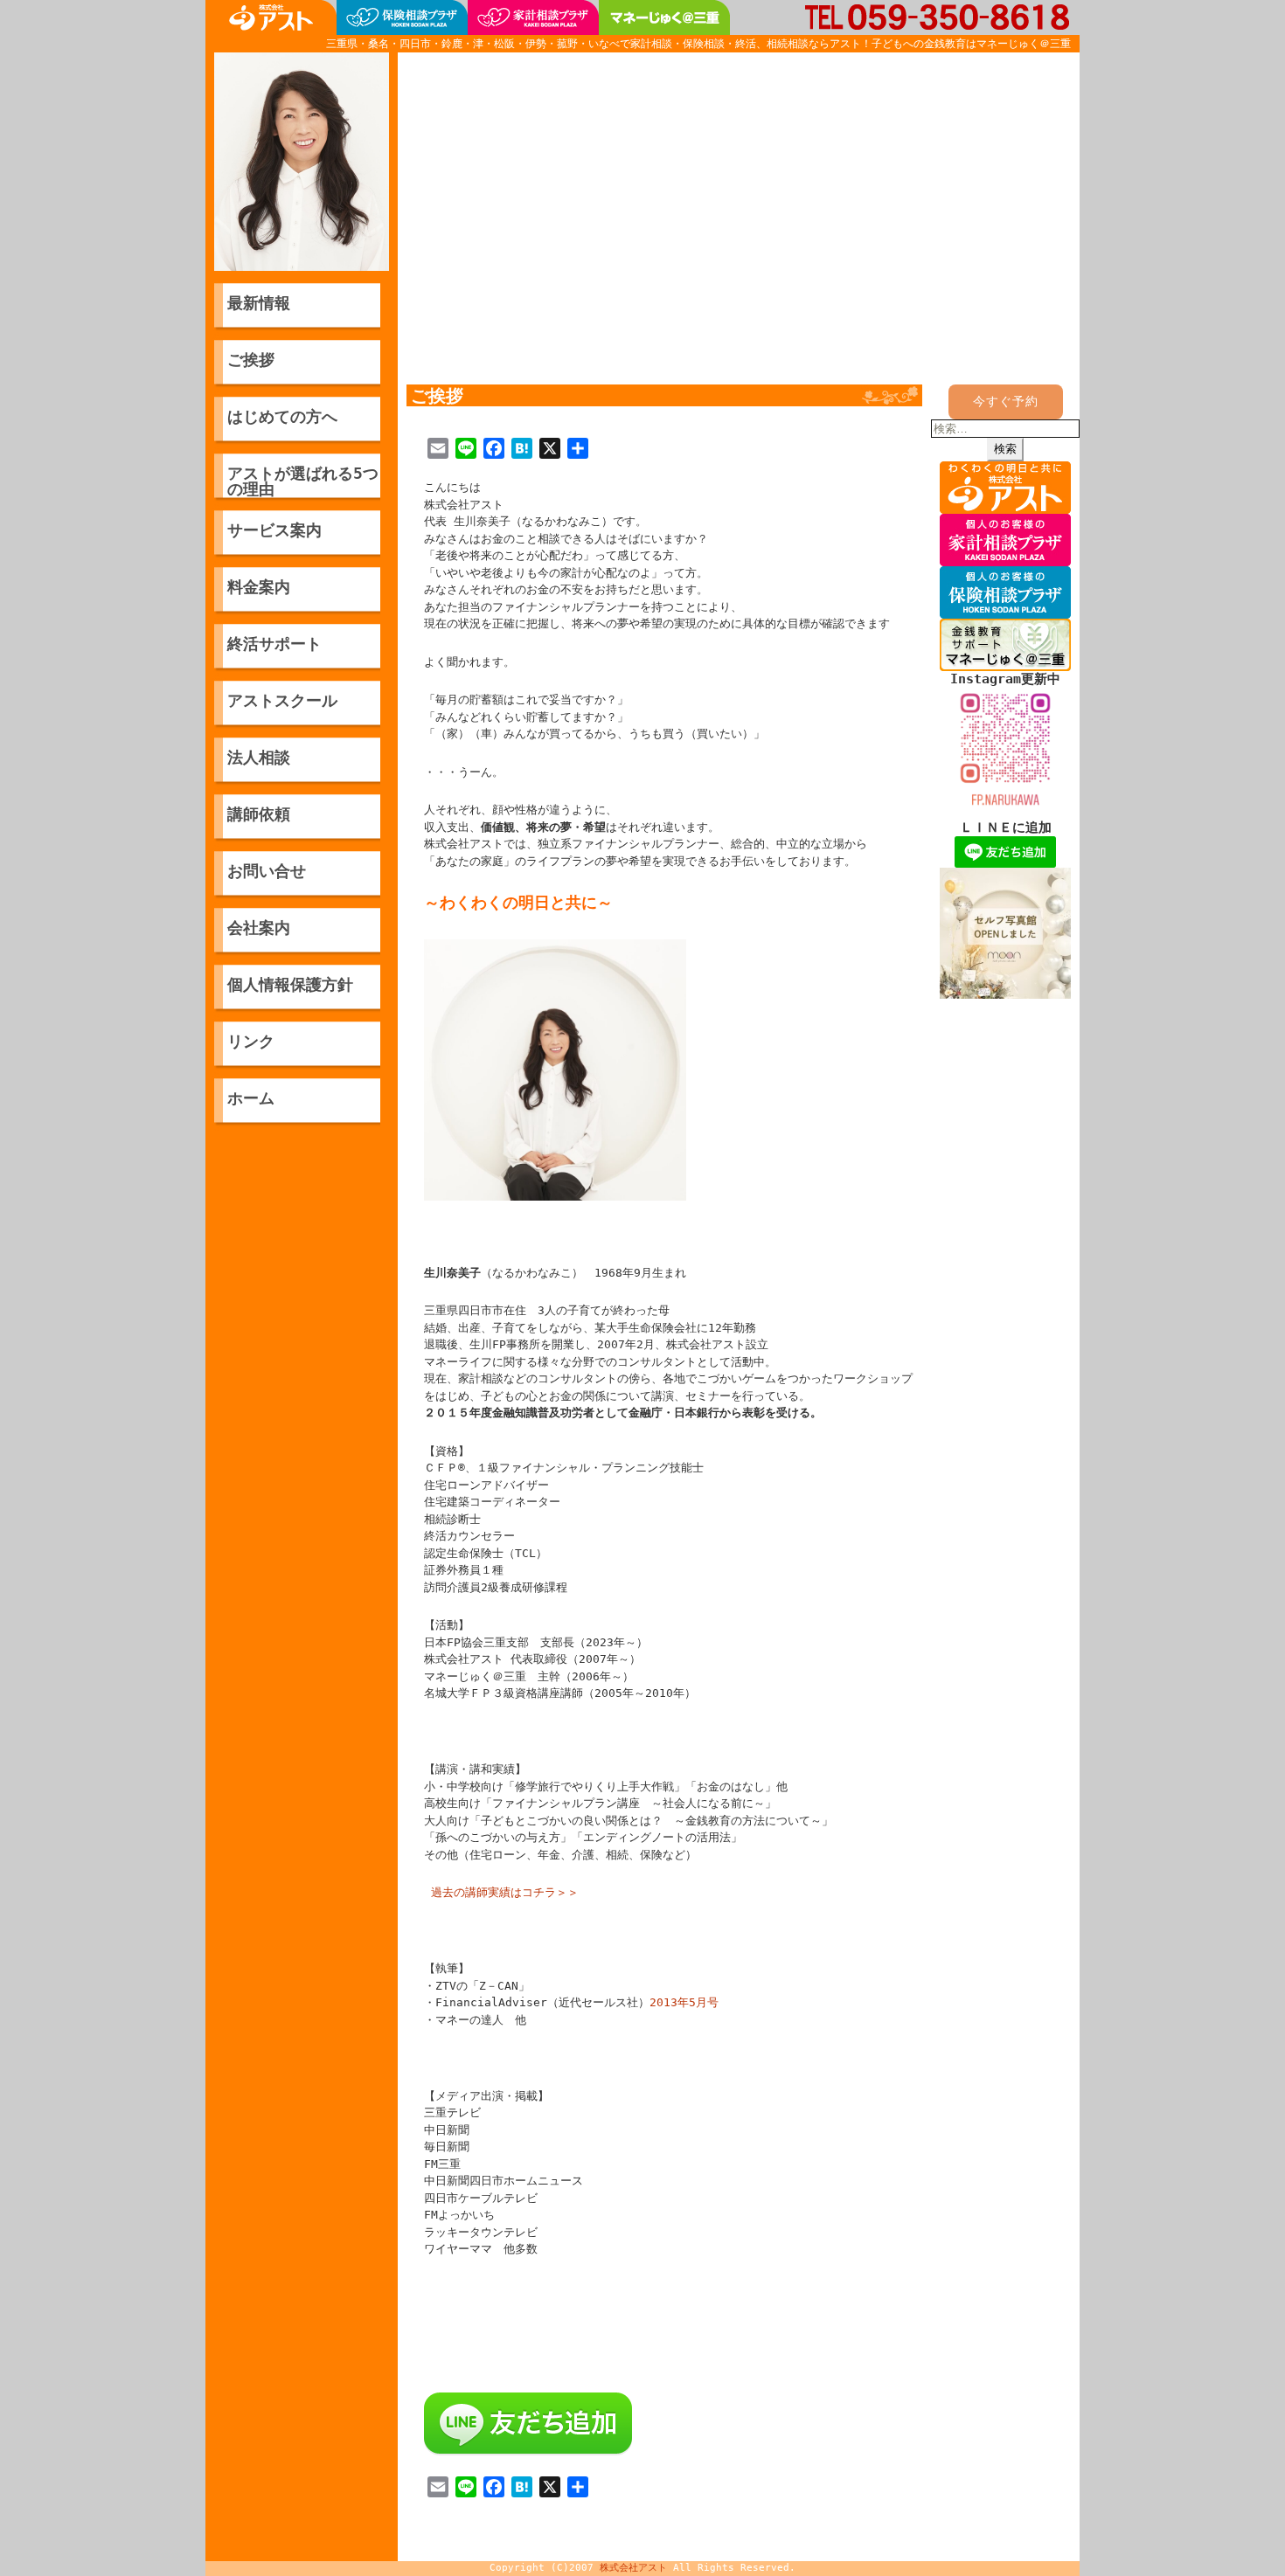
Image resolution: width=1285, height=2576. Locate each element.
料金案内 (259, 587)
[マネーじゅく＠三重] (664, 17)
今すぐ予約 (1006, 401)
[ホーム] (271, 17)
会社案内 (259, 928)
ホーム (251, 1098)
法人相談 (259, 757)
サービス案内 (274, 530)
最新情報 (259, 303)
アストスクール (282, 700)
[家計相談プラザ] (533, 17)
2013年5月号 (684, 2002)
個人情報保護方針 (290, 984)
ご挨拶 (251, 360)
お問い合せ (267, 871)
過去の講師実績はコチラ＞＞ (501, 1892)
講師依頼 (259, 814)
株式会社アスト (633, 2568)
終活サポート (274, 644)
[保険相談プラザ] (402, 17)
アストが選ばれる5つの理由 (303, 481)
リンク (251, 1041)
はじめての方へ (282, 416)
